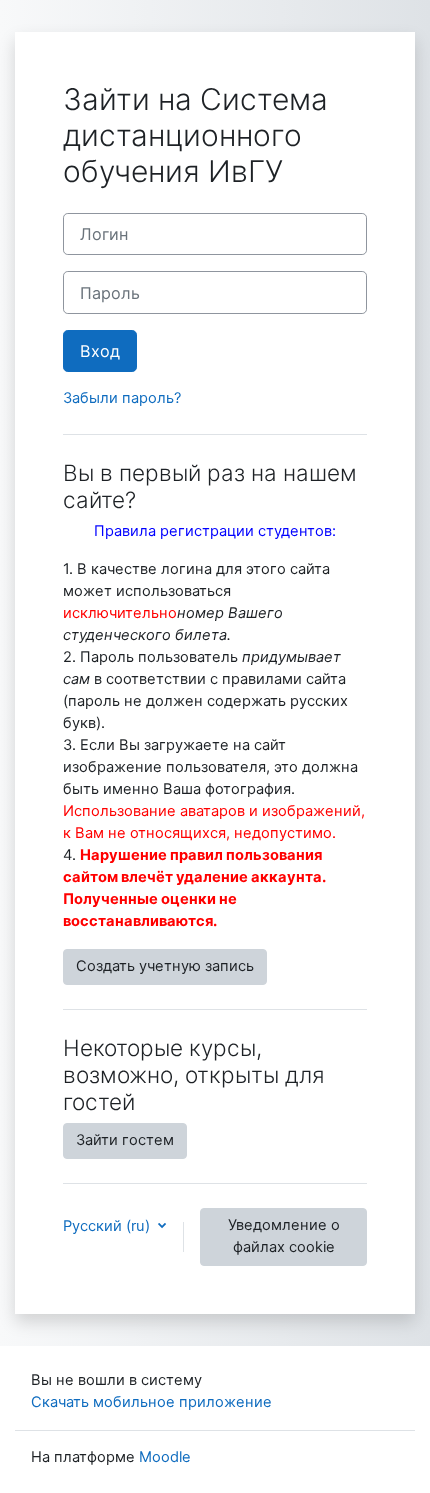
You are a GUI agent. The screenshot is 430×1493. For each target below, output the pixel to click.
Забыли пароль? (122, 398)
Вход (100, 351)
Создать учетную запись (165, 966)
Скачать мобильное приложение (151, 1402)
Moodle (165, 1457)
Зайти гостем (125, 1140)
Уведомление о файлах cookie (284, 1236)
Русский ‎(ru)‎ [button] (108, 1226)
